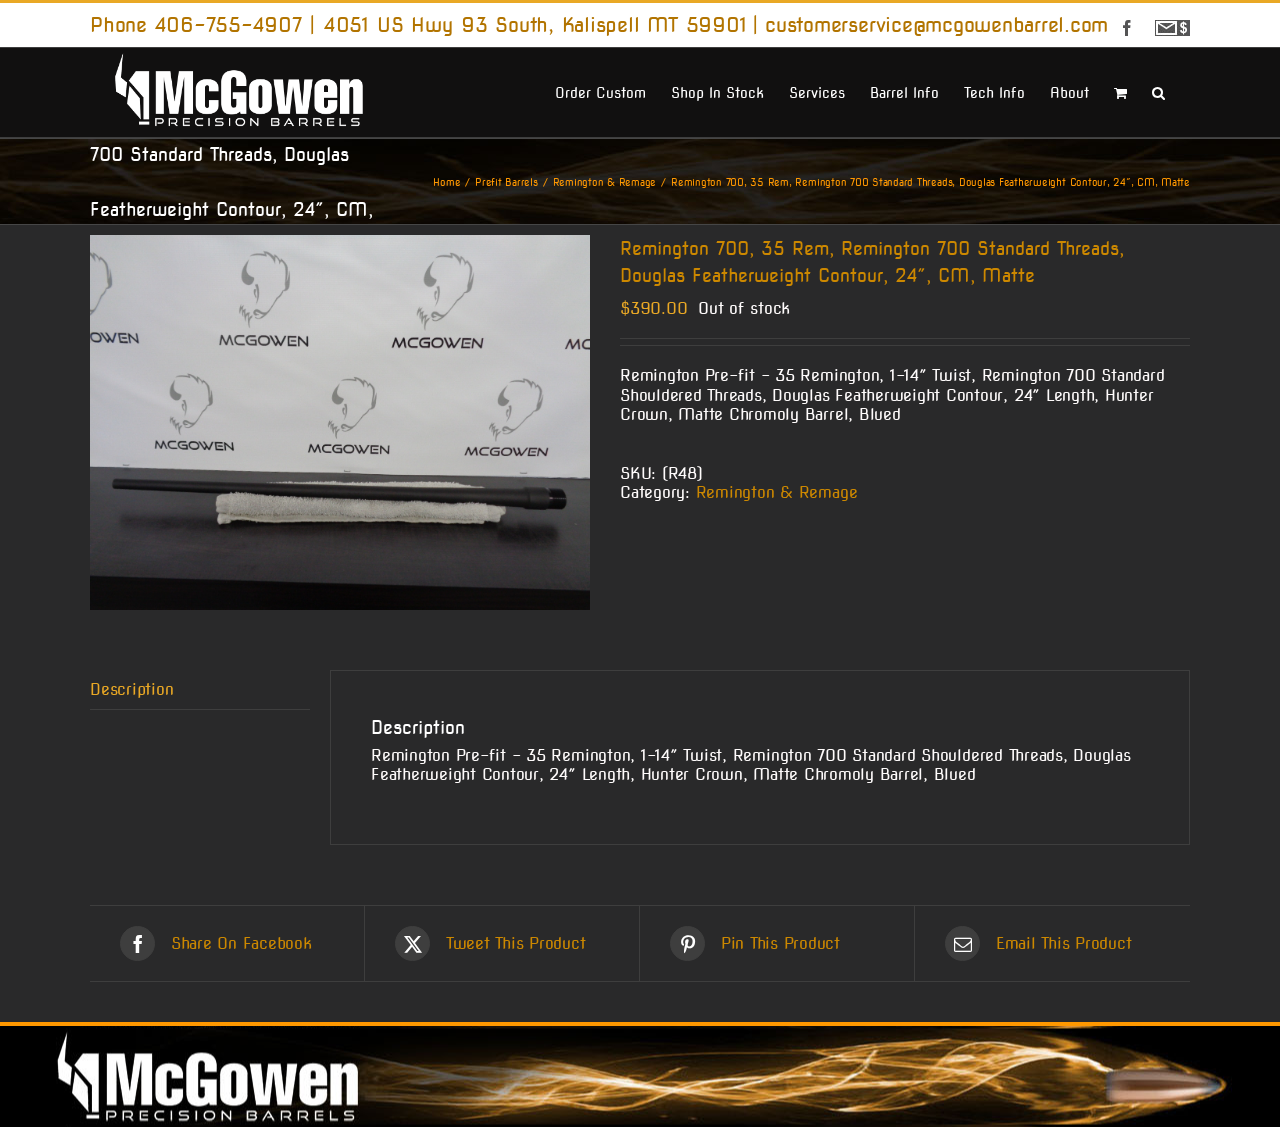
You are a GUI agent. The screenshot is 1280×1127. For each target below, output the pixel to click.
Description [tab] (131, 689)
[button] (1158, 91)
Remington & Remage (777, 492)
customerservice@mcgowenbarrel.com (936, 25)
